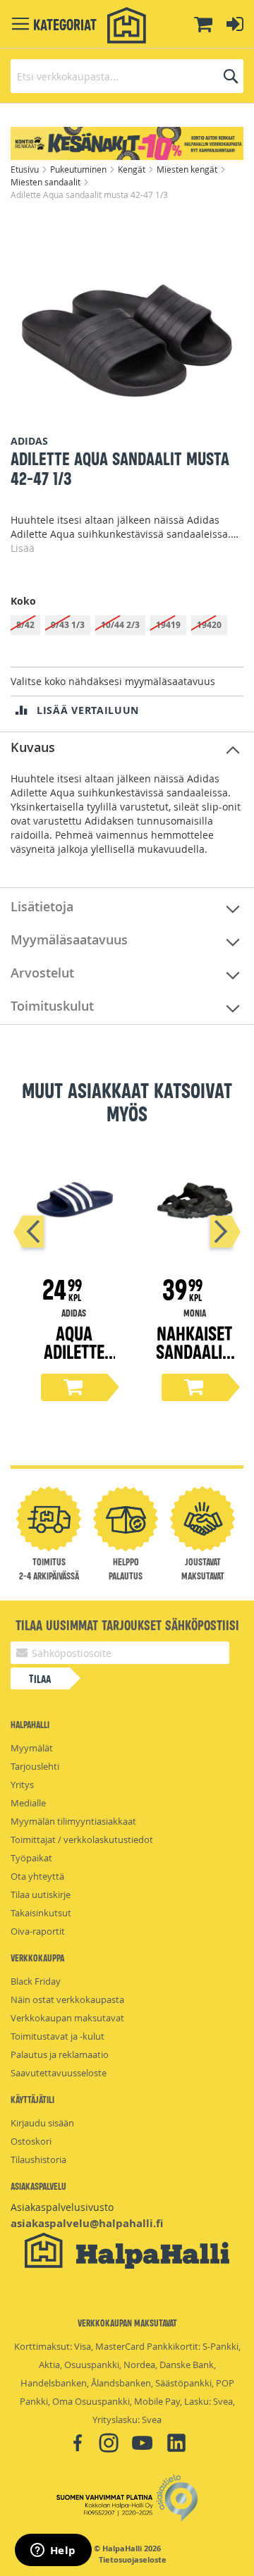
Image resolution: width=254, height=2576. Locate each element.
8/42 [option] (25, 625)
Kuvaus (33, 747)
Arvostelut (42, 973)
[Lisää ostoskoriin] (74, 1387)
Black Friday (36, 1981)
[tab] (127, 748)
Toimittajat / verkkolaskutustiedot (82, 1839)
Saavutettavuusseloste (59, 2073)
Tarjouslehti (35, 1766)
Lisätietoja (42, 906)
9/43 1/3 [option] (68, 625)
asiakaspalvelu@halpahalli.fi (87, 2223)
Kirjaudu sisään (42, 2123)
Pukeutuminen (79, 169)
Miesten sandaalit (47, 182)
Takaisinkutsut (41, 1913)
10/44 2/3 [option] (120, 625)
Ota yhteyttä (37, 1876)
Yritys (22, 1785)
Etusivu (26, 169)
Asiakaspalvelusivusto (62, 2207)
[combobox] (127, 76)
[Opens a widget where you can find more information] (53, 2551)
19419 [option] (168, 625)
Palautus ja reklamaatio (60, 2054)
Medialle (28, 1803)
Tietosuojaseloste (133, 2560)
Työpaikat (31, 1858)
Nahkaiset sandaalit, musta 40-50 (195, 1360)
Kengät (133, 169)
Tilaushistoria (38, 2159)
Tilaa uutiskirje (41, 1894)
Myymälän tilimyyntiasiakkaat (73, 1821)
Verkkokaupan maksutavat (67, 2018)
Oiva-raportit (38, 1931)
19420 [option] (209, 625)
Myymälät (32, 1748)
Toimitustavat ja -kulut (58, 2036)
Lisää (23, 548)
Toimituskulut (52, 1006)
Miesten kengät (188, 169)
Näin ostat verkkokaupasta (67, 1999)
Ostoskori (31, 2141)
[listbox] (127, 627)
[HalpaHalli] (127, 26)
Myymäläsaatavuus (69, 939)
